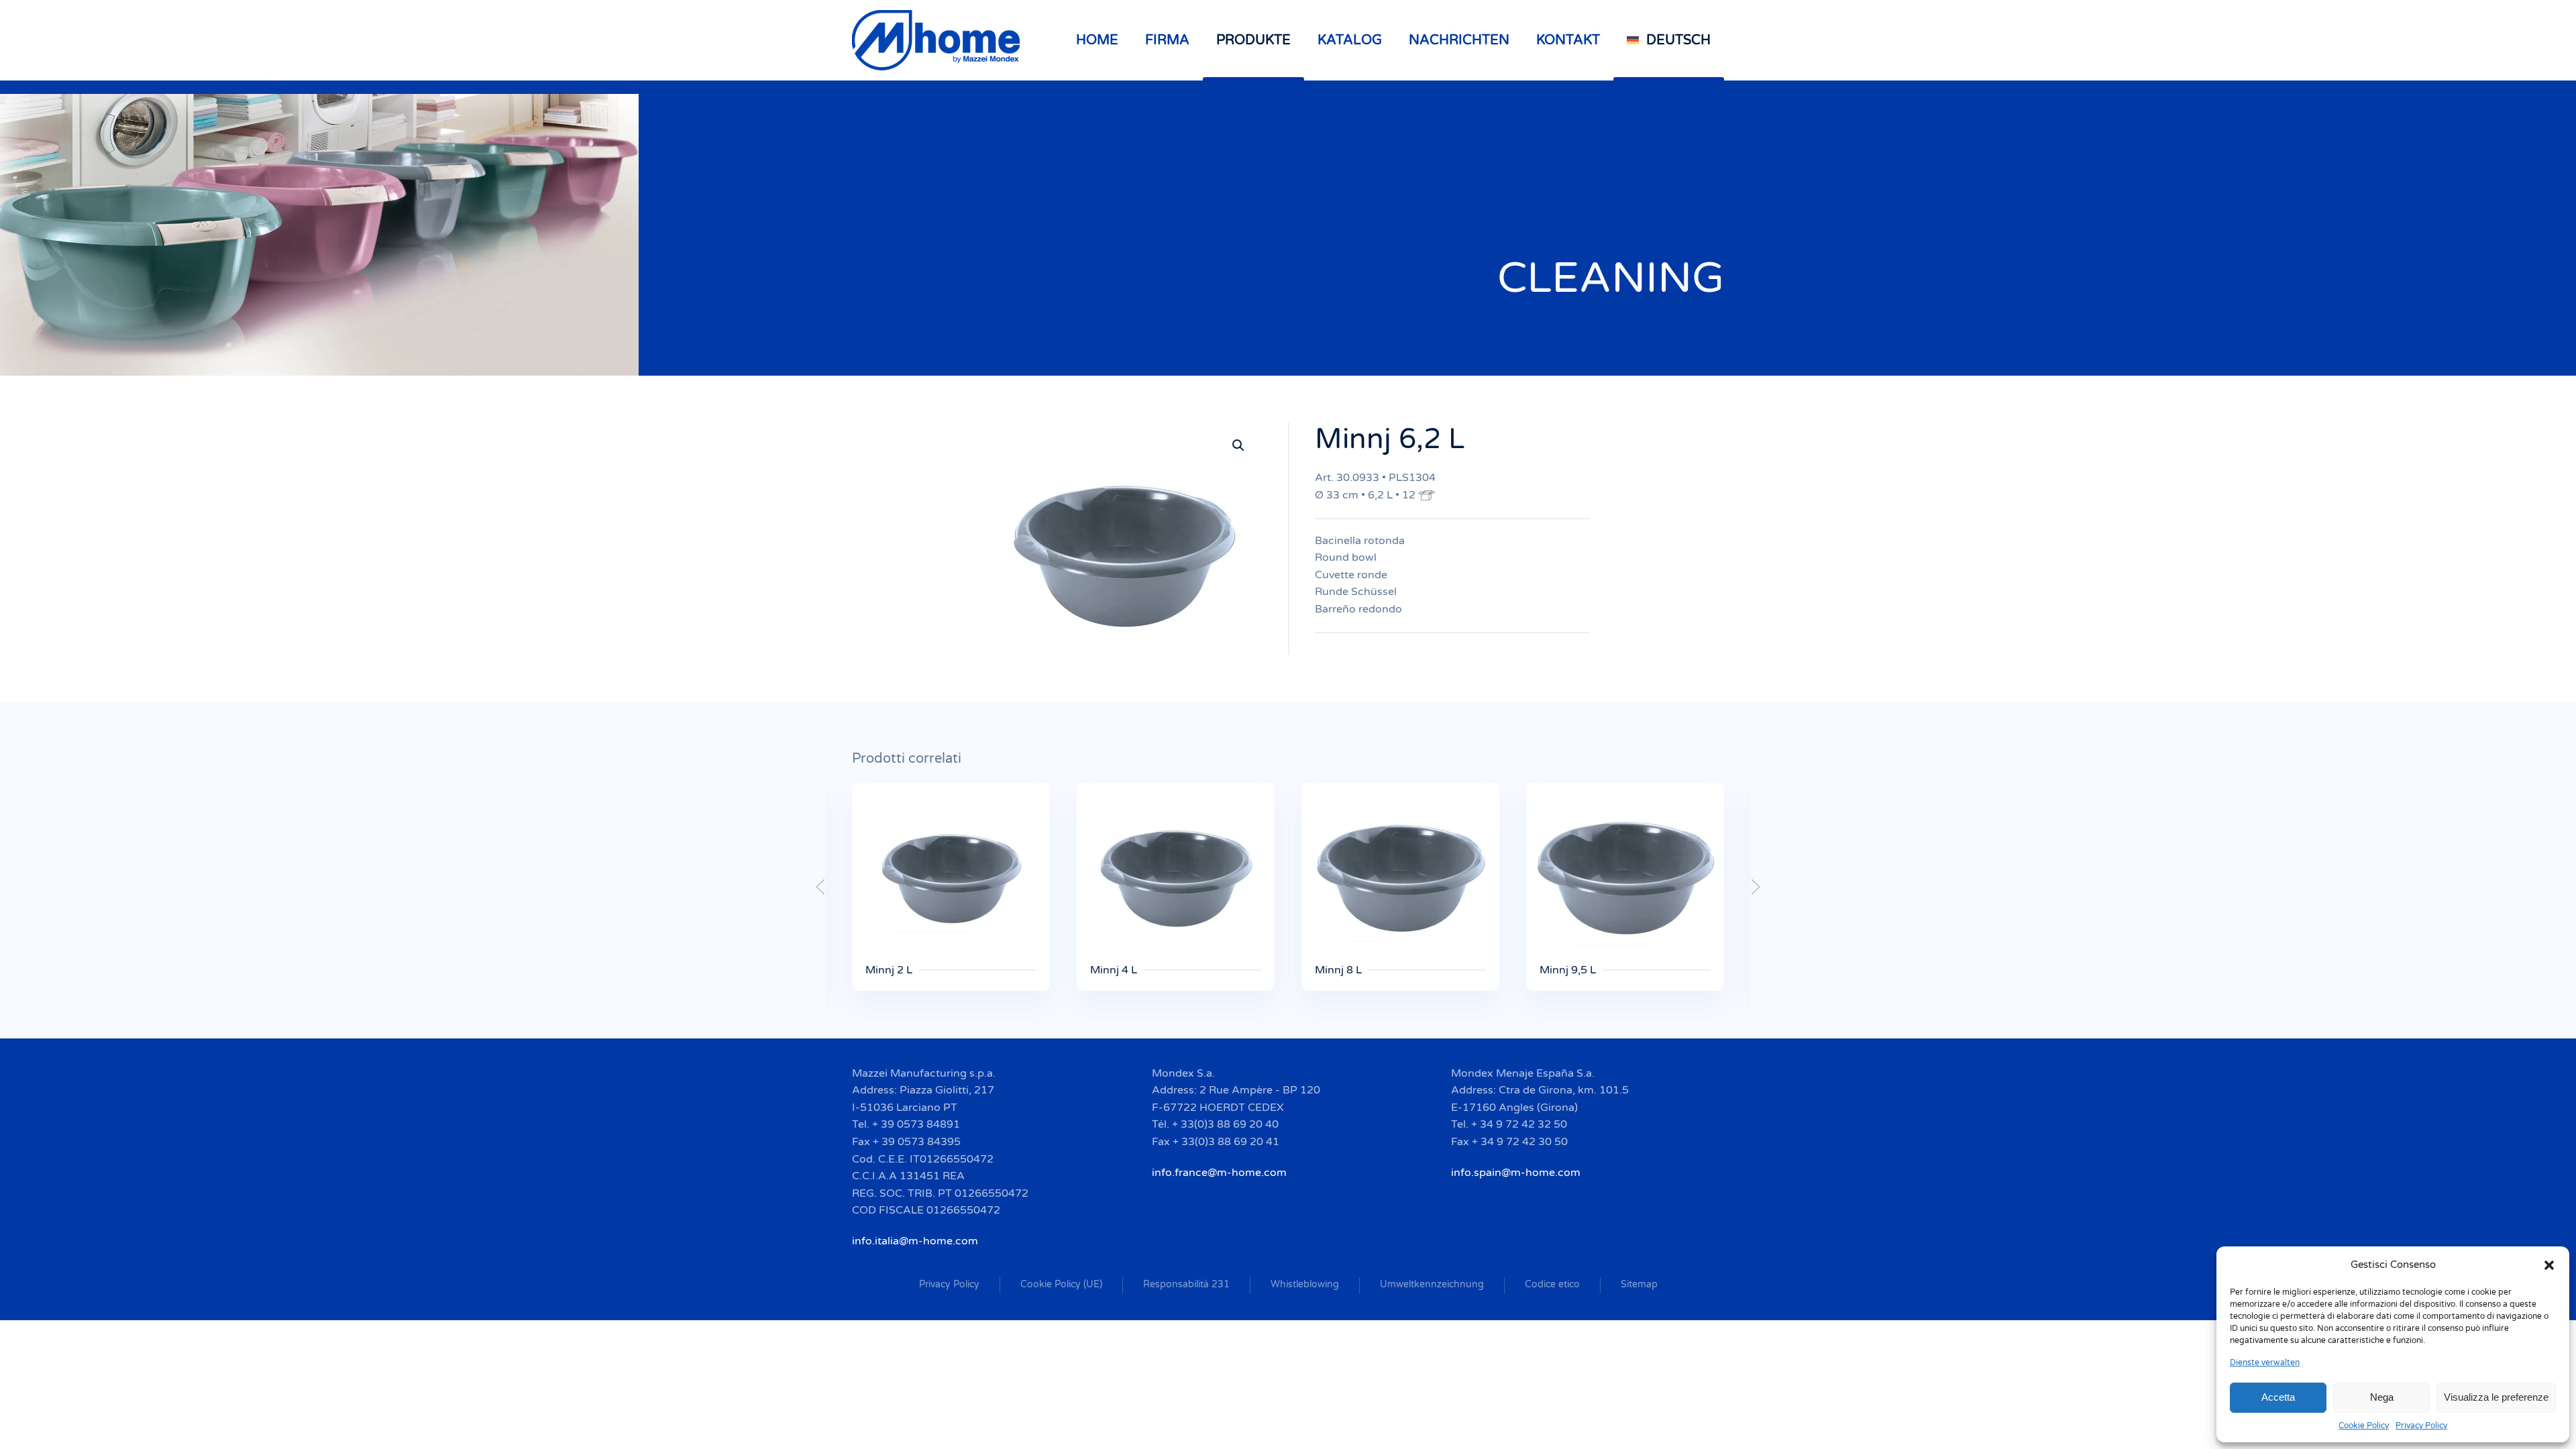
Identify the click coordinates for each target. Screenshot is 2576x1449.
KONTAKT (1568, 40)
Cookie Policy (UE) (1061, 1284)
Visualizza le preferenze (2496, 1397)
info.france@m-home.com (1219, 1173)
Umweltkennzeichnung (1432, 1284)
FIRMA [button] (1167, 40)
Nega (2382, 1397)
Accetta (2278, 1397)
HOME (1097, 40)
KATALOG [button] (1350, 40)
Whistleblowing (1305, 1284)
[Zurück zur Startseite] (938, 40)
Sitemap (1639, 1284)
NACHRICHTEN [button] (1459, 40)
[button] (2549, 1265)
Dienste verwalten (2265, 1362)
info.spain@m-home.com (1516, 1173)
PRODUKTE (1253, 40)
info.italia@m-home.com (915, 1241)
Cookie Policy (2364, 1426)
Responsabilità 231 (1186, 1284)
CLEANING (1611, 278)
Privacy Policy (2421, 1426)
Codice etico (1552, 1284)
